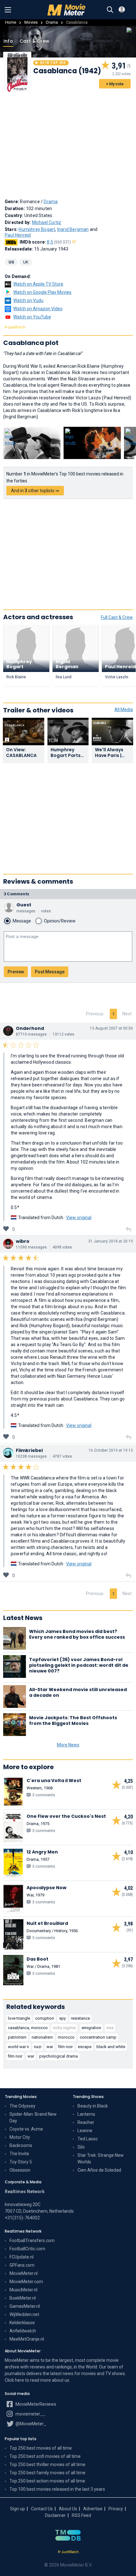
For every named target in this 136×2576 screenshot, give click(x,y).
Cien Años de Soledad (99, 2170)
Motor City (20, 2137)
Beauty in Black (93, 2106)
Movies (31, 22)
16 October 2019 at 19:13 (111, 1450)
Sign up (18, 2509)
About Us (68, 2509)
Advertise (93, 2509)
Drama (52, 22)
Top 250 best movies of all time (41, 2448)
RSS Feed (81, 2515)
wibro (23, 1241)
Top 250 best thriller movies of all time (47, 2464)
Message (22, 921)
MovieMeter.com (26, 2282)
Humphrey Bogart (37, 229)
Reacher (86, 2122)
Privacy (116, 2509)
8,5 (59, 242)
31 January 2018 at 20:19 (111, 1241)
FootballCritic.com (27, 2249)
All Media (124, 710)
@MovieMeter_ (30, 2424)
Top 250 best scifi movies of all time (45, 2456)
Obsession (20, 2170)
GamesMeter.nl (25, 2306)
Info (8, 41)
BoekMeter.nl (23, 2298)
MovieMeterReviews (35, 2404)
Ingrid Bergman (73, 229)
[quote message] (128, 1230)
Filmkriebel (29, 1450)
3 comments (16, 894)
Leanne (85, 2131)
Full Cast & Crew (117, 617)
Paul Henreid (18, 235)
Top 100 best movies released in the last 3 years (57, 2489)
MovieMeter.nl (24, 2273)
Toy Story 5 (21, 2162)
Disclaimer (55, 2515)
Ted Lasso (88, 2139)
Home (11, 22)
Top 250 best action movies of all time (47, 2481)
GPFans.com (22, 2265)
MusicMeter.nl (23, 2290)
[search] (110, 10)
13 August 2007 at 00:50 (111, 1028)
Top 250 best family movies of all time (47, 2473)
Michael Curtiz (47, 222)
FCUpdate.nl (22, 2257)
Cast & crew (34, 41)
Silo (81, 2147)
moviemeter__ (30, 2414)
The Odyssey (22, 2106)
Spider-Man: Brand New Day (33, 2117)
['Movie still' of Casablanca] (32, 443)
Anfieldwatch (23, 2331)
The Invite (19, 2154)
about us (61, 2380)
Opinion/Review (60, 921)
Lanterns (86, 2114)
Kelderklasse (22, 2323)
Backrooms (21, 2145)
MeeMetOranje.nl (27, 2339)
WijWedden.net (24, 2314)
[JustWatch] (68, 2552)
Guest (24, 905)
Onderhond (30, 1028)
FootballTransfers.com (32, 2240)
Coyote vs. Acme (26, 2129)
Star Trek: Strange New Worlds (101, 2159)
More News (68, 1745)
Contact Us (42, 2509)
